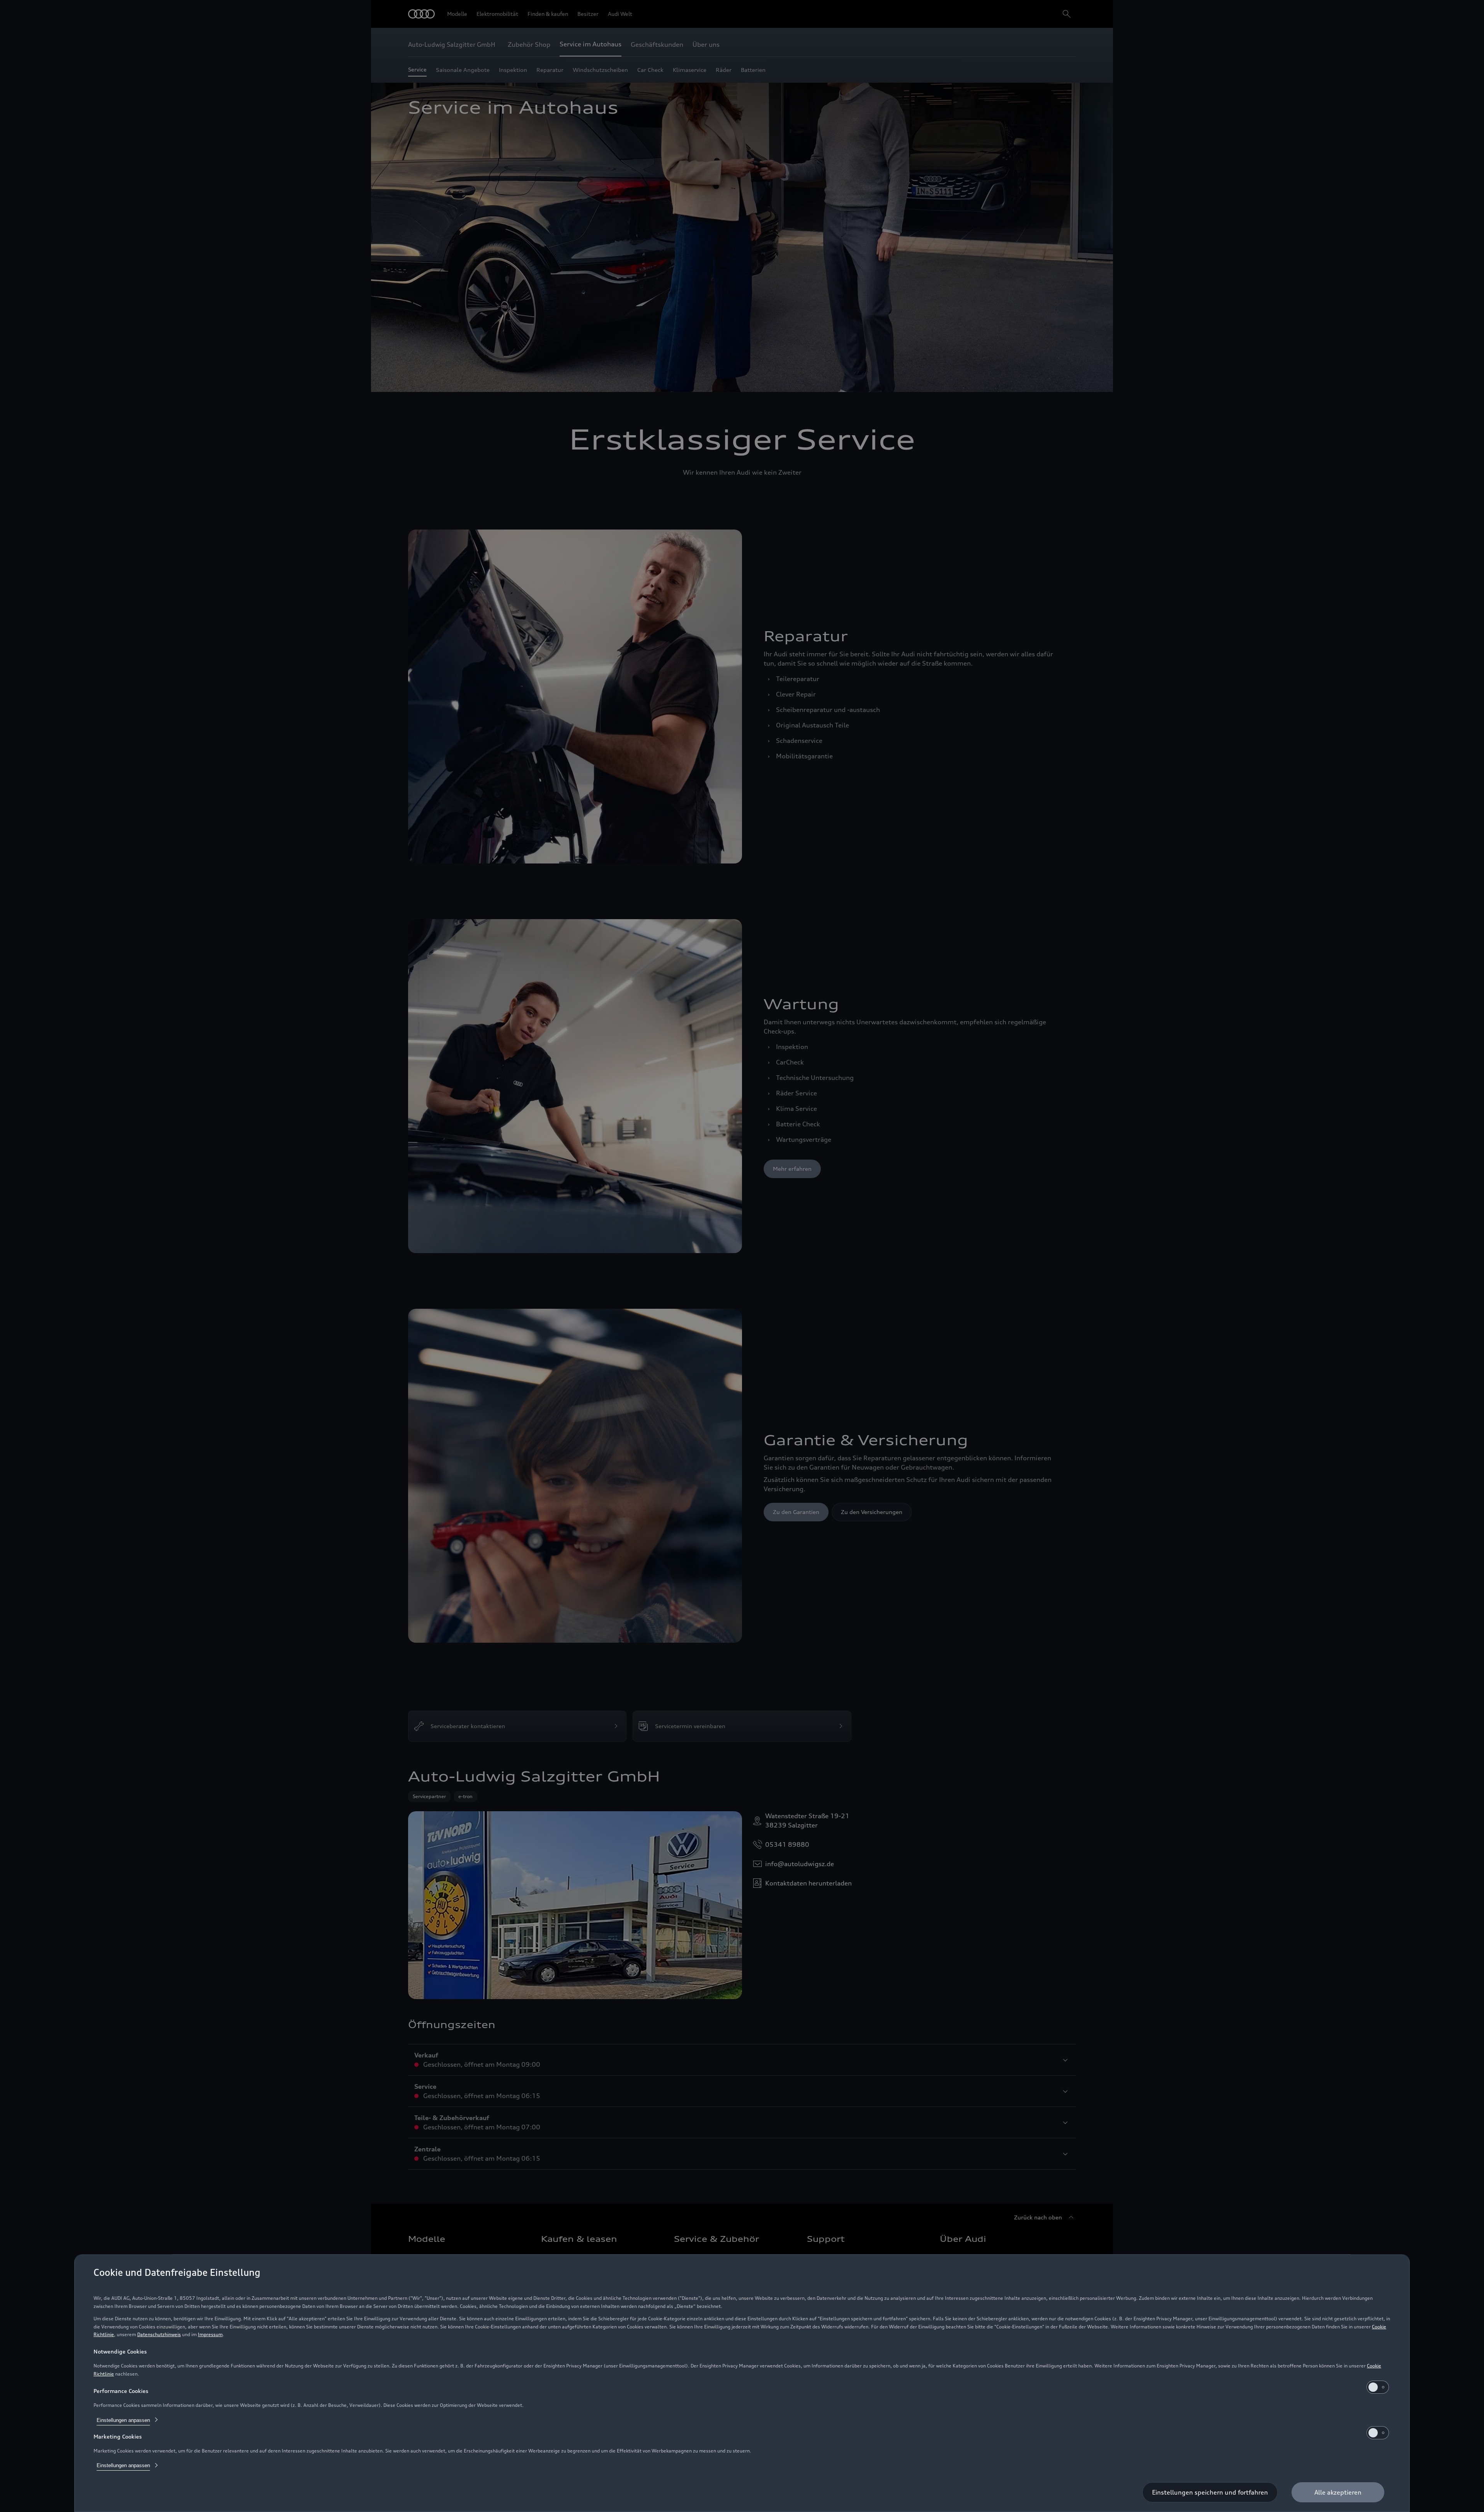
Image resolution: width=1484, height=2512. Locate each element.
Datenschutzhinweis (159, 2334)
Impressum (210, 2334)
